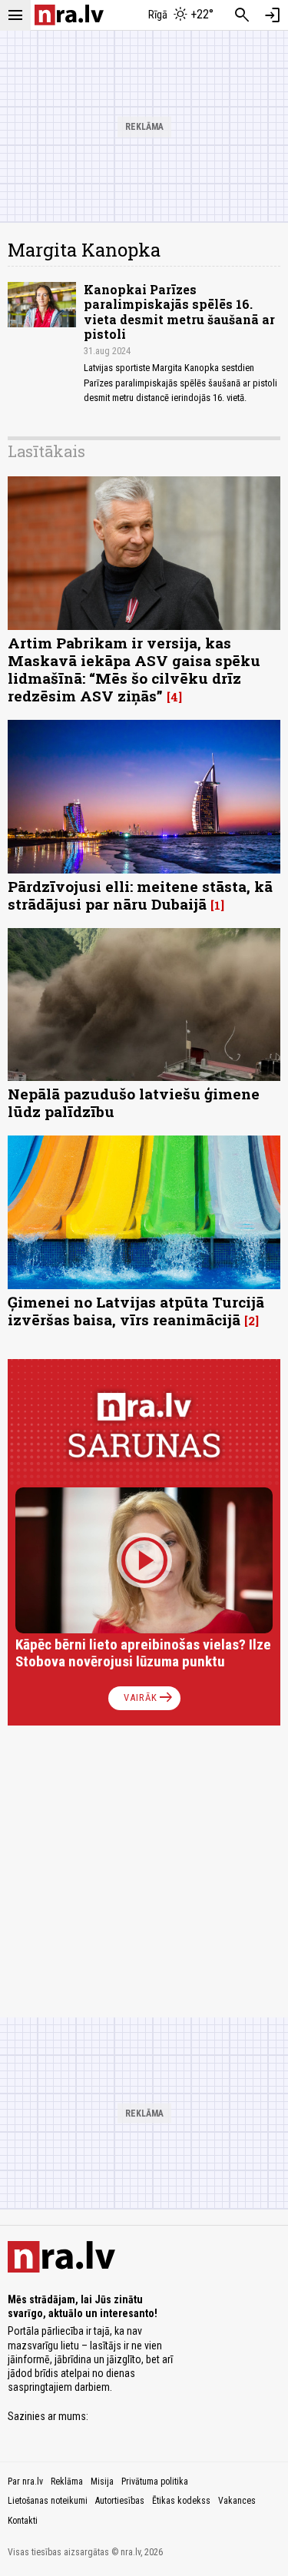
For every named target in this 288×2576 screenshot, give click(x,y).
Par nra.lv (25, 2482)
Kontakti (23, 2521)
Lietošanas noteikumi (48, 2501)
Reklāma (67, 2482)
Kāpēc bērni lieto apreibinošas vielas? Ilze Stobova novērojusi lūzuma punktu (143, 1653)
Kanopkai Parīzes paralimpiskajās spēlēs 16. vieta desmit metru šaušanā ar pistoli (179, 312)
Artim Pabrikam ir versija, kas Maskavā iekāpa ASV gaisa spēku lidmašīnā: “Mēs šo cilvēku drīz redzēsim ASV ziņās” (134, 669)
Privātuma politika (155, 2482)
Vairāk (149, 1698)
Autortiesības (120, 2501)
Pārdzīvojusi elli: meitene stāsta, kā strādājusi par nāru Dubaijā (140, 895)
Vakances (237, 2501)
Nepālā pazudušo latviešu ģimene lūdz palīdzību (134, 1102)
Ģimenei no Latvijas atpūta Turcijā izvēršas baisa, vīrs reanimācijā (136, 1311)
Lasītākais (46, 451)
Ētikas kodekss (181, 2501)
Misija (102, 2482)
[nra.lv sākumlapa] (69, 15)
